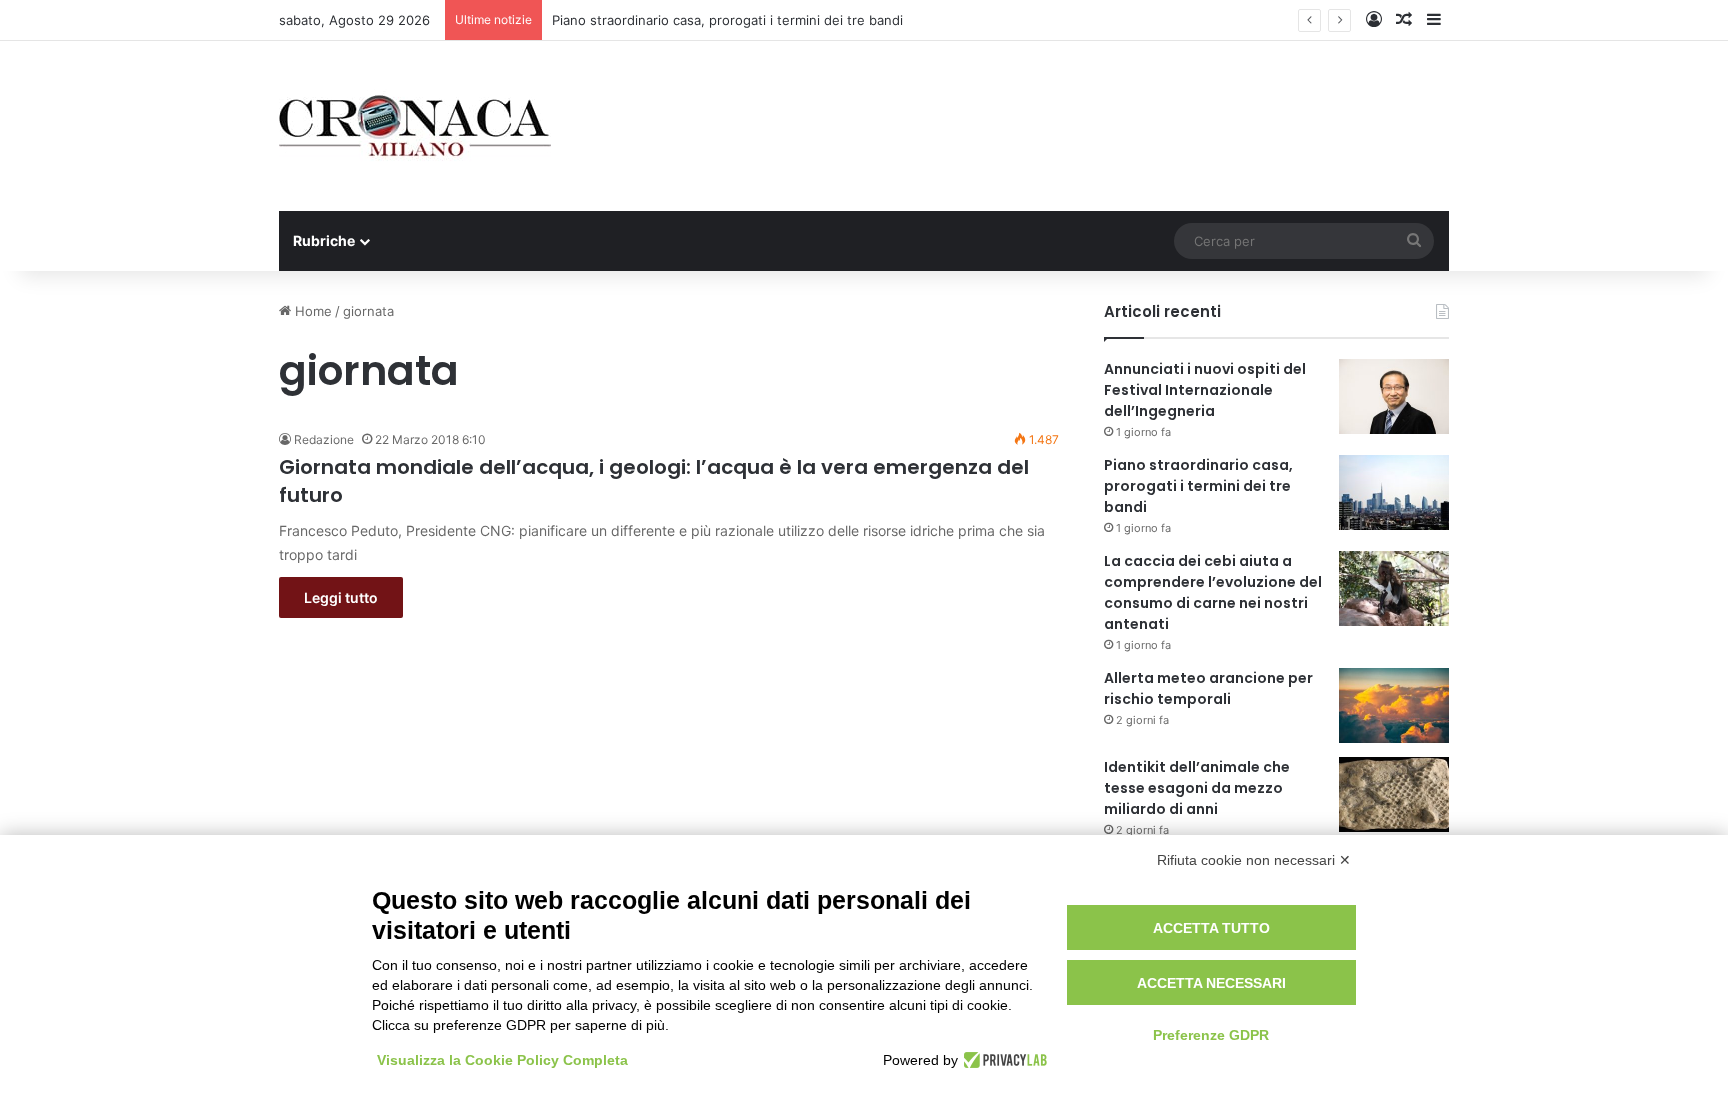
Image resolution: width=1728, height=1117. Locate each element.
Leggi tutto (341, 597)
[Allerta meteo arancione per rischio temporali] (1394, 705)
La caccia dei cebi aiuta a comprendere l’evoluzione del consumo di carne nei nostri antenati (1213, 592)
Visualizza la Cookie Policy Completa (502, 1060)
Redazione (324, 439)
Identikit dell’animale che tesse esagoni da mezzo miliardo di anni (1197, 788)
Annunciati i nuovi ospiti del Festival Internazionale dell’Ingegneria (1205, 390)
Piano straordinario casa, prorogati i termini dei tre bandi (727, 20)
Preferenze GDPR (1211, 1035)
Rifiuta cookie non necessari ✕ (1254, 860)
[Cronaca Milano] (415, 126)
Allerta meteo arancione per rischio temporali (1208, 688)
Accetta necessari (1211, 983)
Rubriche (324, 240)
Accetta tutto (1211, 928)
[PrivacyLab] (1002, 1060)
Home (311, 311)
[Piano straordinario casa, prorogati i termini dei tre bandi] (1394, 492)
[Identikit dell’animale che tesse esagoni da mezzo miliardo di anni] (1394, 794)
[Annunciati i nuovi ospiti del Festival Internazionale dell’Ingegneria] (1394, 396)
